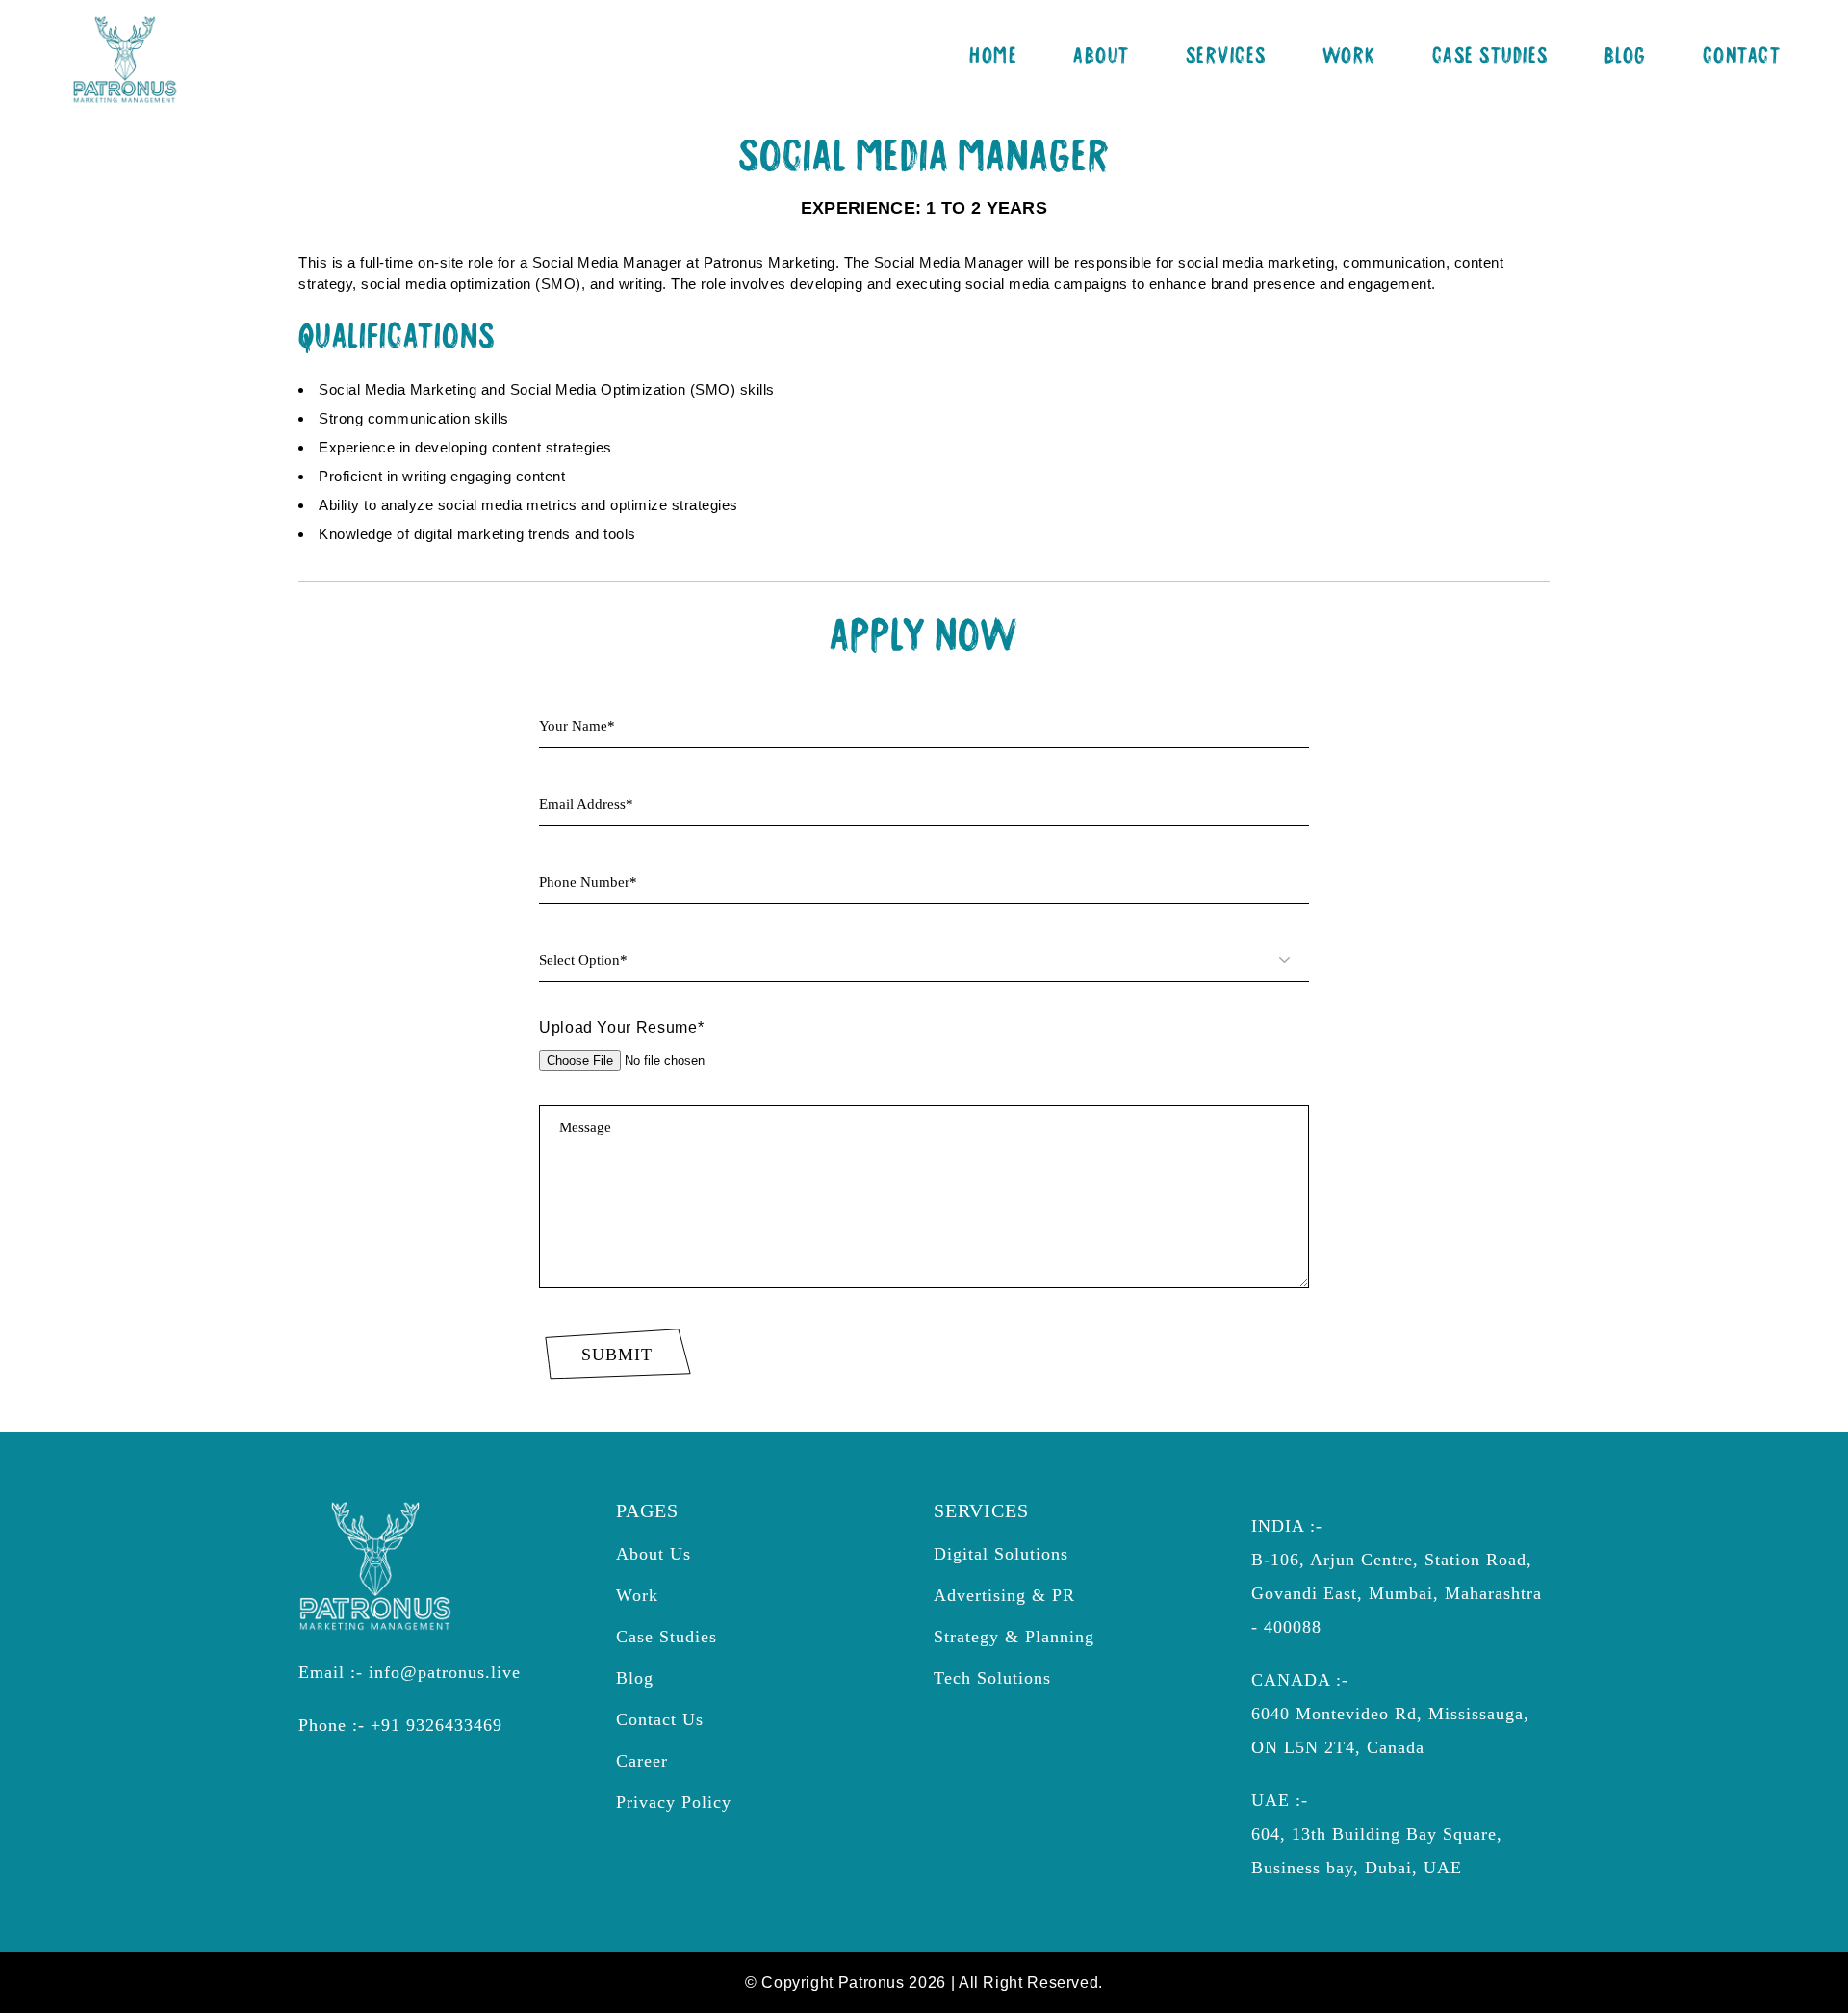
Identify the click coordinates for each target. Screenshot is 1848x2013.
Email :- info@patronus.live (410, 1672)
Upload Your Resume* (621, 1028)
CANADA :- (1300, 1680)
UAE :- (1280, 1800)
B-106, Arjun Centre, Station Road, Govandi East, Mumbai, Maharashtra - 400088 (1397, 1593)
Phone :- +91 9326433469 (400, 1725)
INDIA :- (1287, 1526)
